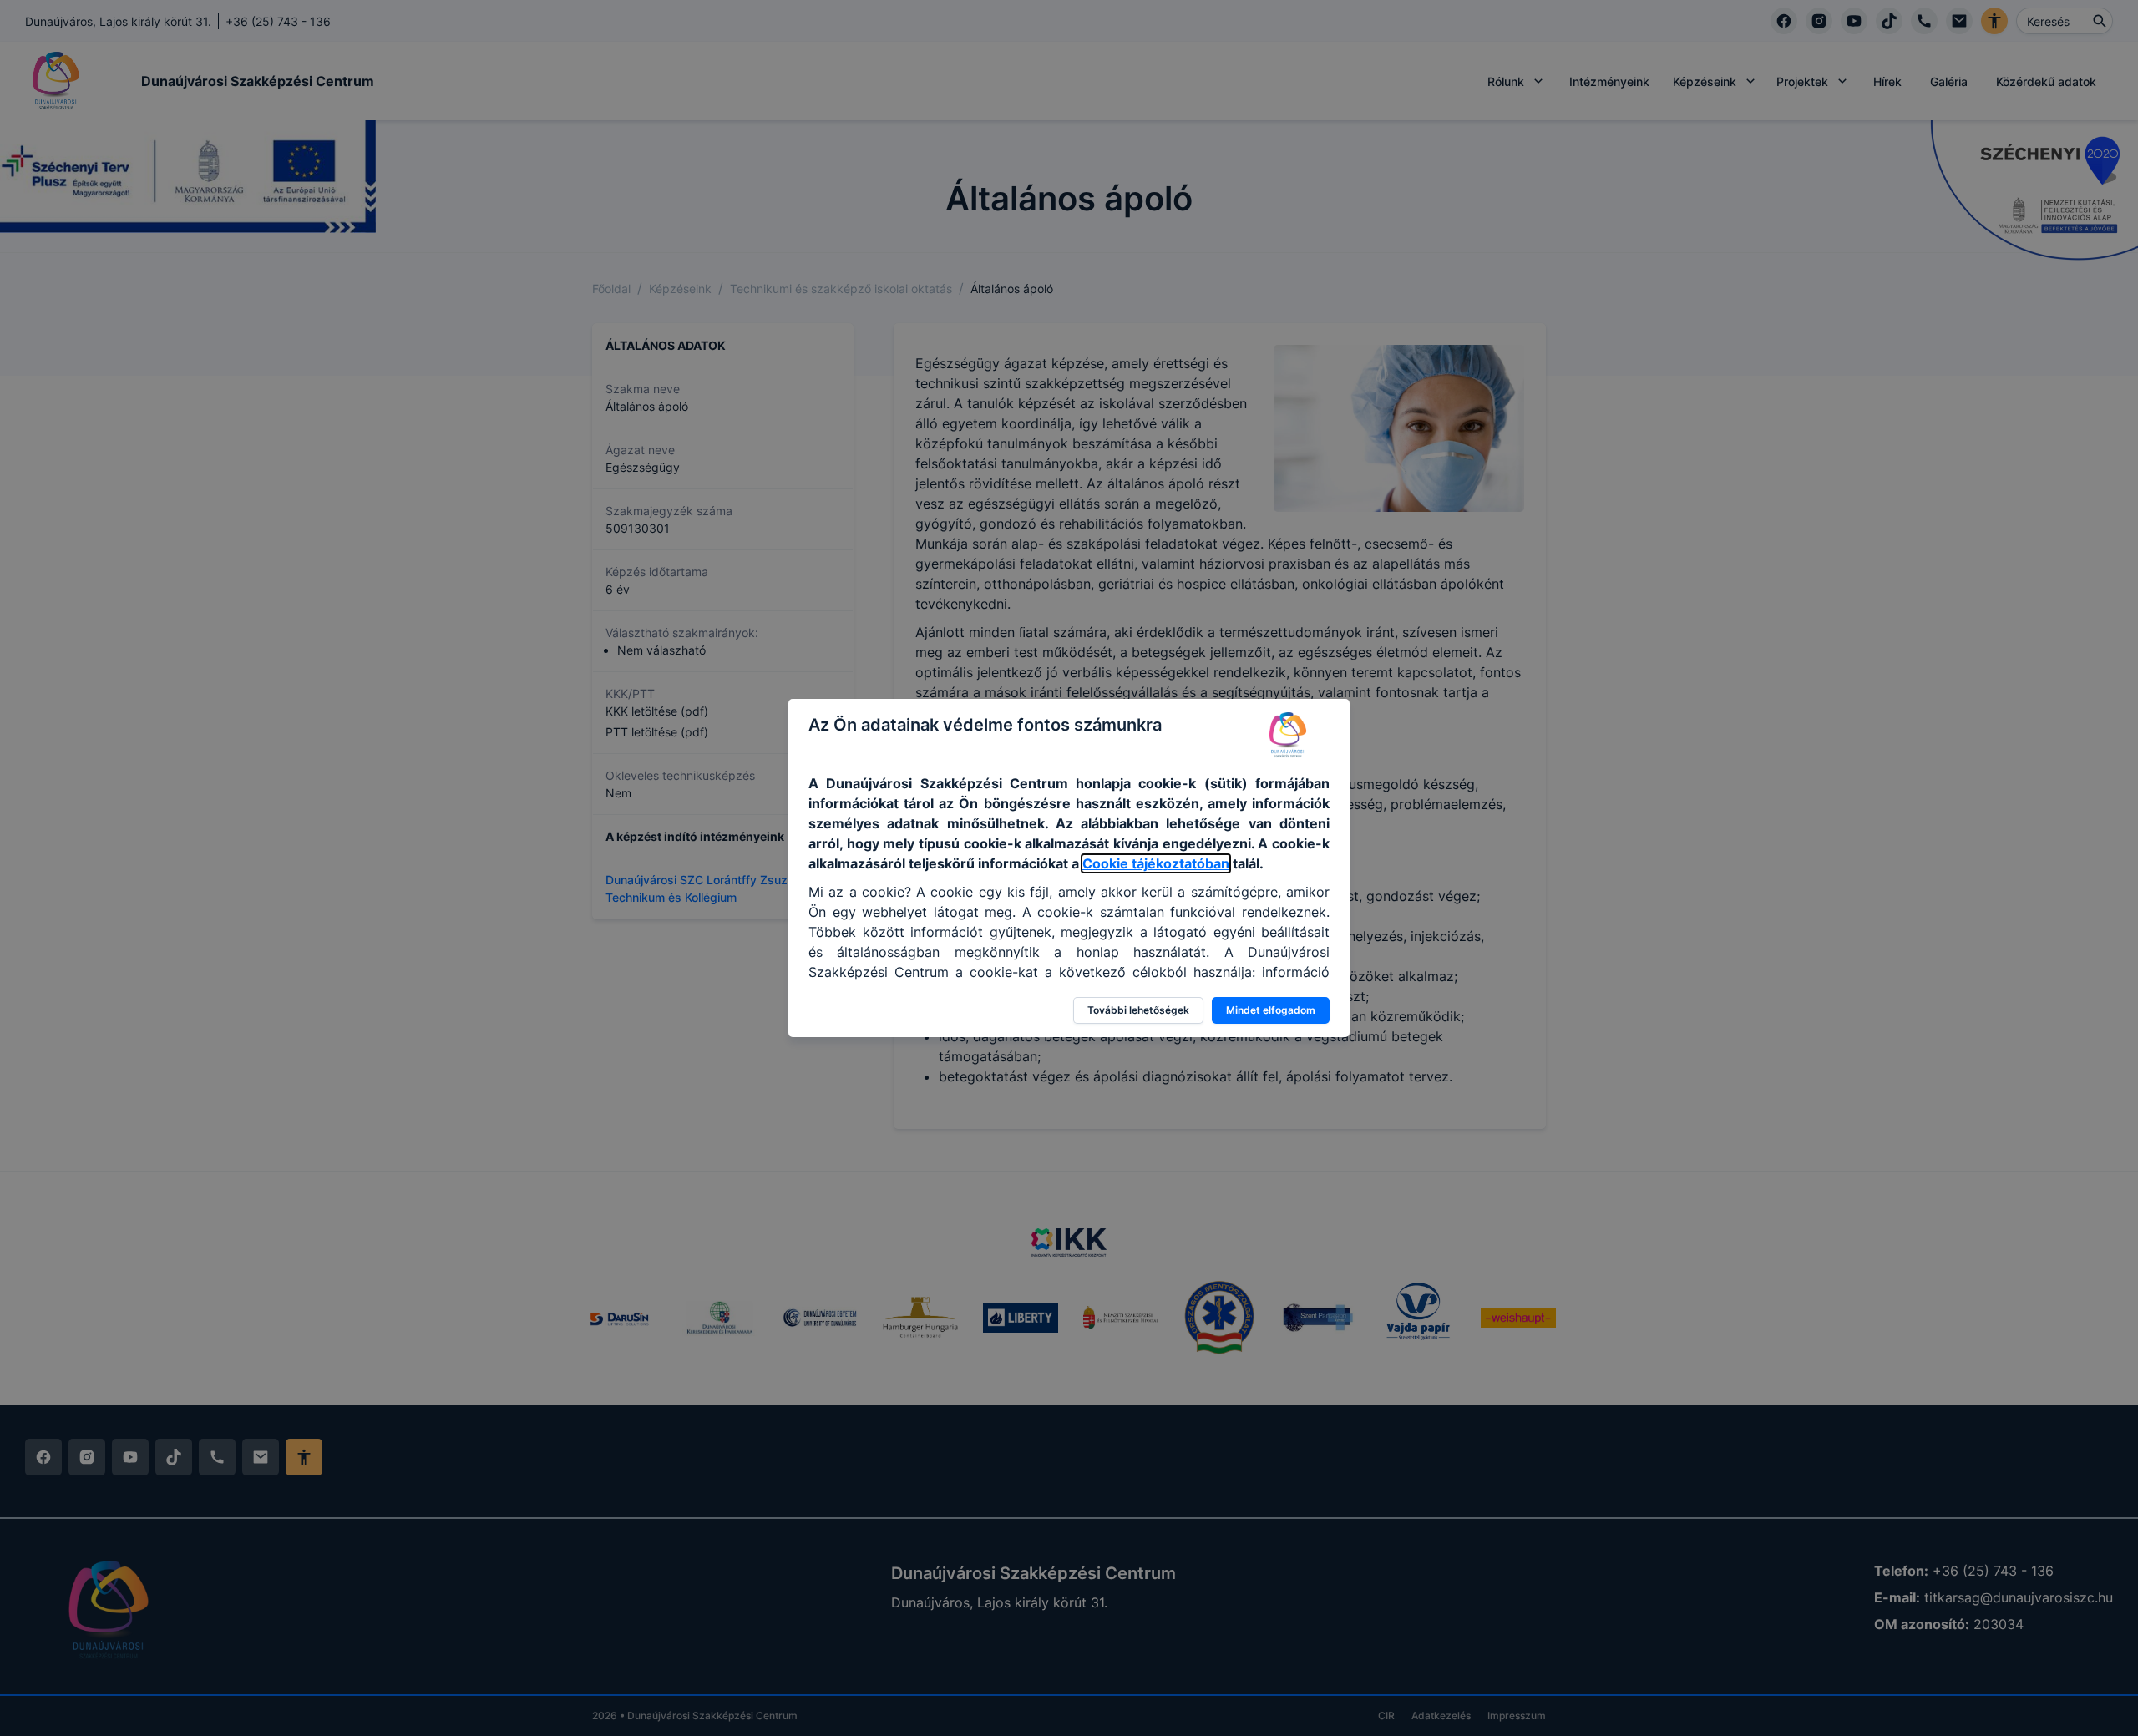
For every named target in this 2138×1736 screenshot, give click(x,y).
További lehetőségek (1138, 1010)
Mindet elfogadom (1271, 1010)
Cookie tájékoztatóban (1156, 863)
